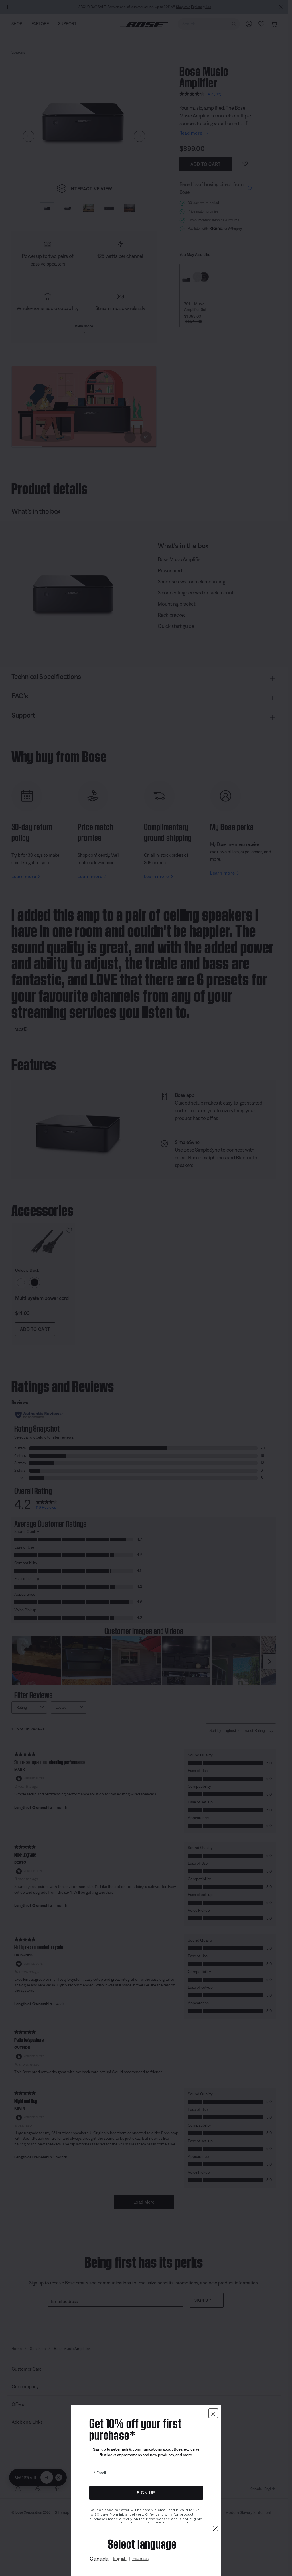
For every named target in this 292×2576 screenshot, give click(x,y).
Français (140, 2558)
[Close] (215, 2529)
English (120, 2558)
